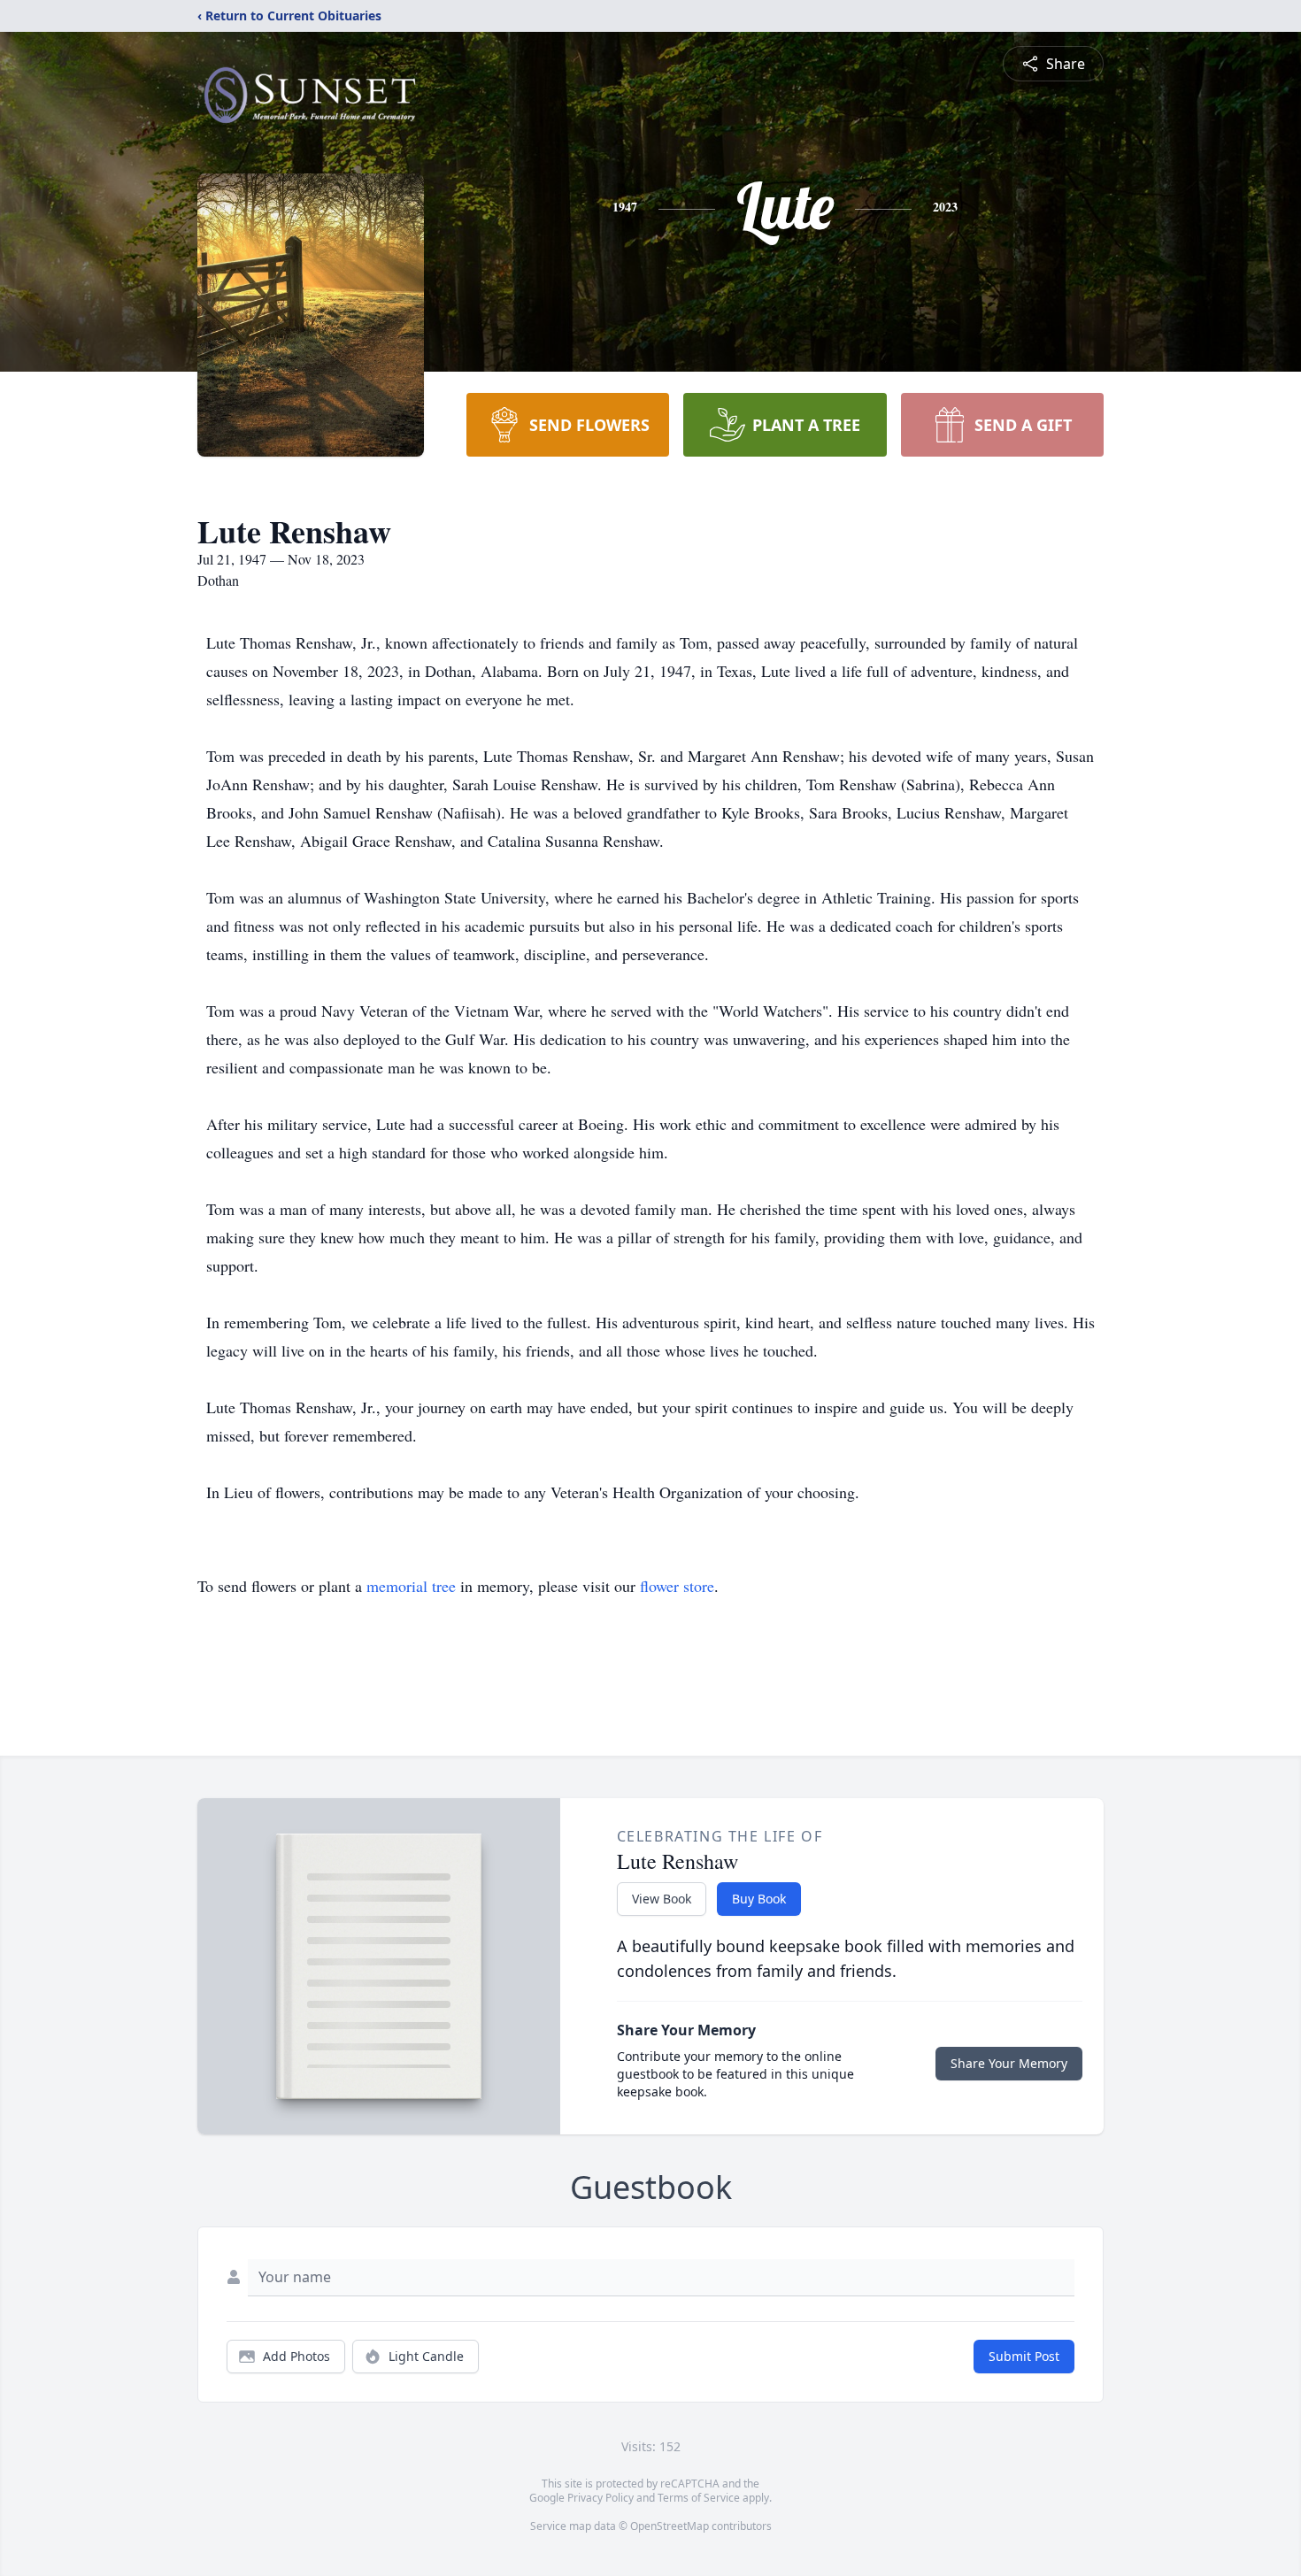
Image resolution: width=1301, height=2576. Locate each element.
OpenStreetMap (670, 2526)
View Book (662, 1899)
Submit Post (1024, 2356)
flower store (677, 1586)
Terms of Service (699, 2498)
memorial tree (411, 1586)
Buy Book (759, 1899)
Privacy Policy (600, 2498)
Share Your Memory (1009, 2063)
